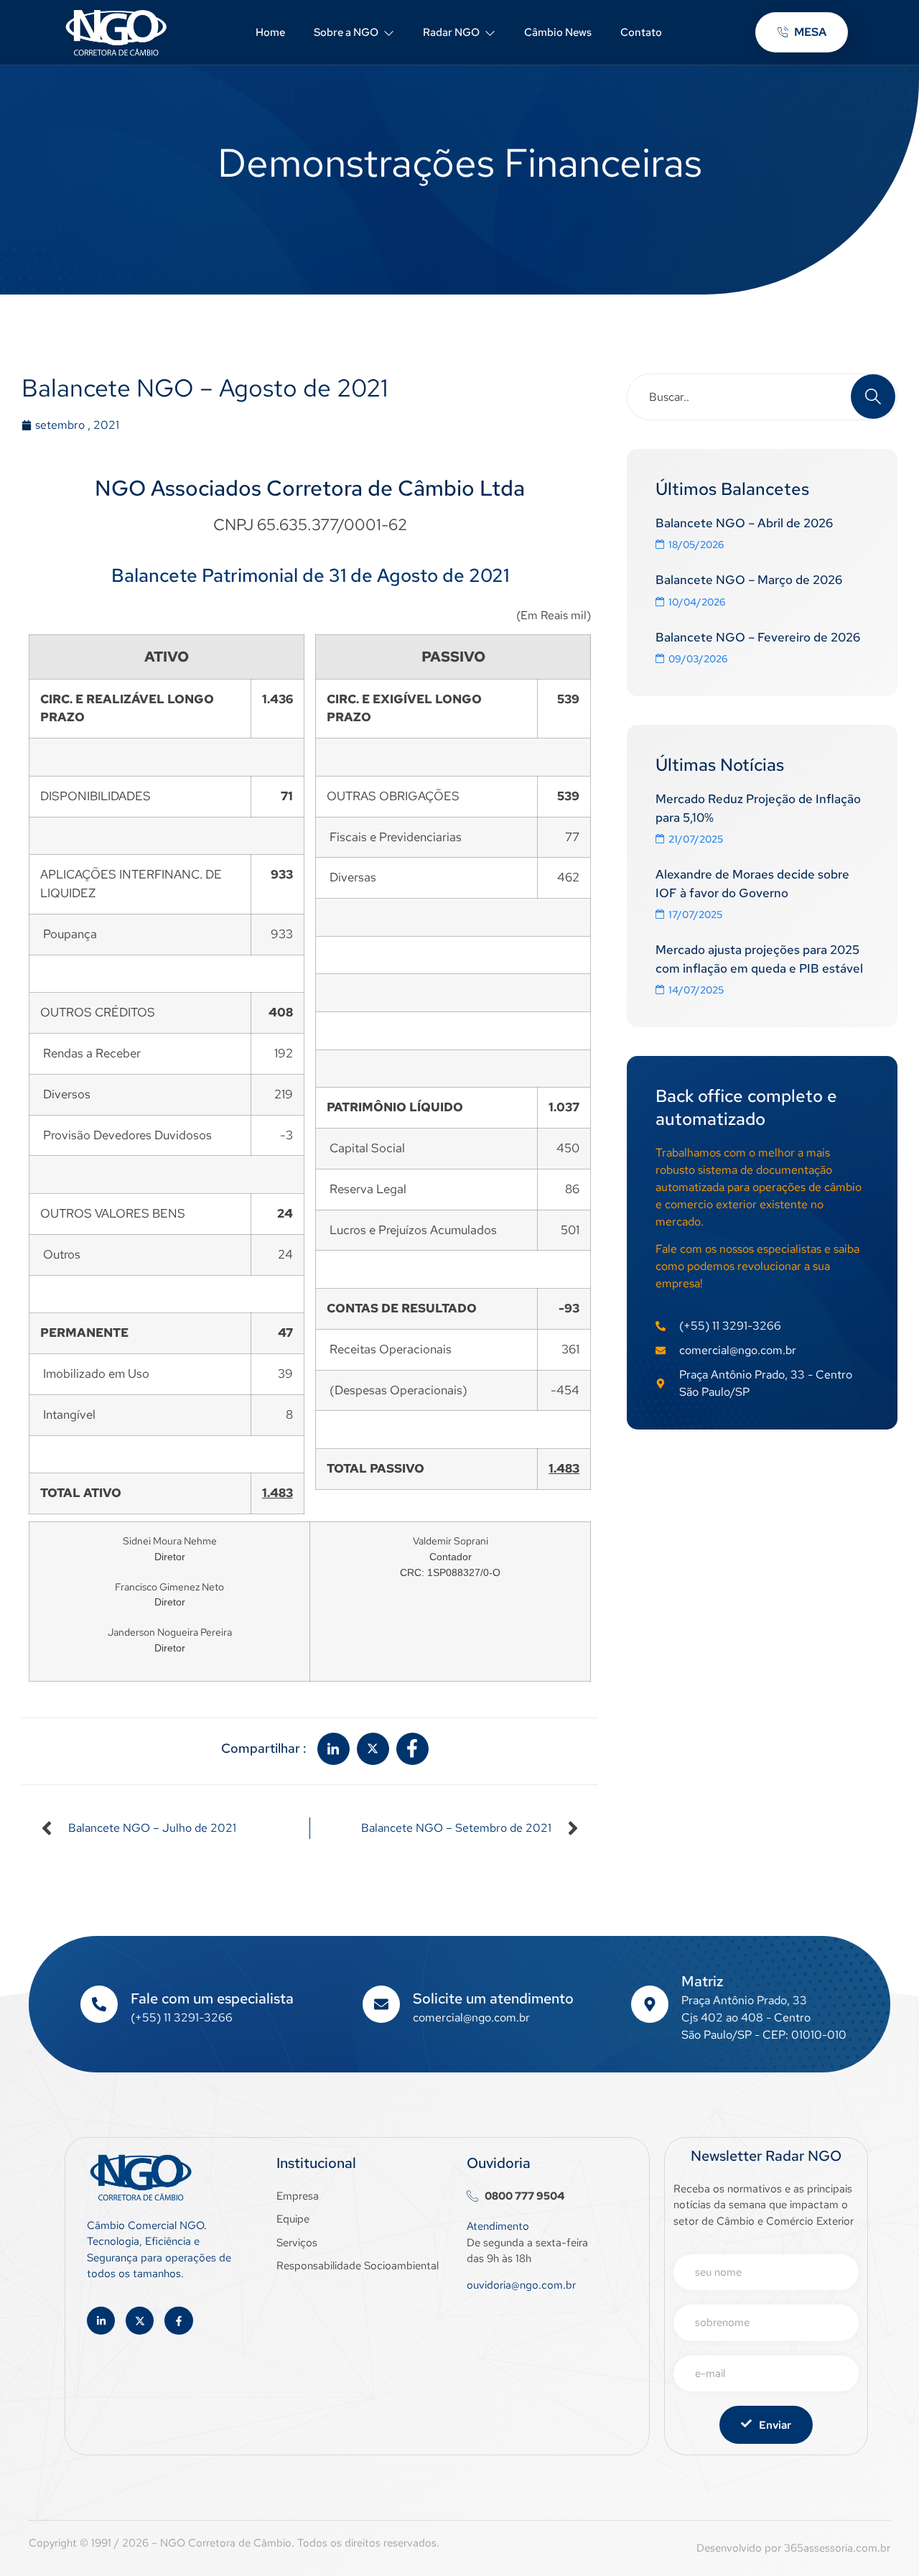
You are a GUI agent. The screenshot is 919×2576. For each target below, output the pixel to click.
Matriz (702, 1981)
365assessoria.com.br (837, 2548)
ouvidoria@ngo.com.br (521, 2285)
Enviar (775, 2425)
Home (270, 32)
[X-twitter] (140, 2321)
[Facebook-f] (178, 2321)
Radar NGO (451, 32)
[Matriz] (650, 2004)
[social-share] (333, 1749)
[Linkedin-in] (101, 2321)
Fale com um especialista (212, 1998)
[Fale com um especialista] (99, 2004)
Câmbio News (558, 32)
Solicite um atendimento (493, 1998)
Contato (641, 32)
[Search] (873, 397)
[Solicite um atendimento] (381, 2004)
